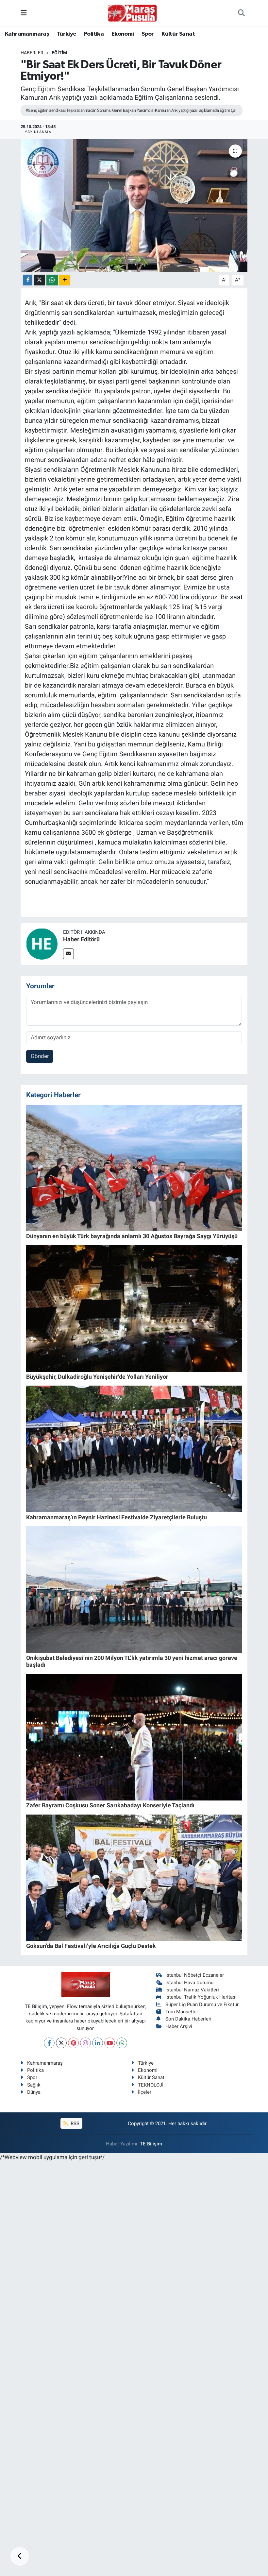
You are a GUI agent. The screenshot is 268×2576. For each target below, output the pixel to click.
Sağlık (34, 2085)
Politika (94, 34)
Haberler (32, 53)
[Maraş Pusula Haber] (132, 13)
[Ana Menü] (24, 13)
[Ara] (241, 13)
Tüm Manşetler (182, 2012)
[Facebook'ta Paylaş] (28, 280)
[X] (61, 2043)
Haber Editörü (81, 939)
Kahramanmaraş (27, 34)
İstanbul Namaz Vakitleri (192, 1990)
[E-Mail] (68, 954)
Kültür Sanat (178, 34)
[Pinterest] (73, 2043)
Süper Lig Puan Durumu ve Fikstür (202, 2005)
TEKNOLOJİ (151, 2085)
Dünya (34, 2092)
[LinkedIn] (98, 2043)
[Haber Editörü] (42, 944)
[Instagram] (85, 2043)
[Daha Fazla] (65, 280)
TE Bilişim (151, 2144)
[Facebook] (49, 2043)
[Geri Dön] (20, 2556)
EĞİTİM (59, 53)
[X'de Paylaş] (40, 280)
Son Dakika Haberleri (188, 2019)
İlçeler (145, 2092)
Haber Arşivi (179, 2026)
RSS (74, 2124)
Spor (148, 34)
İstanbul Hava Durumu (189, 1983)
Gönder (40, 1056)
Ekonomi (123, 34)
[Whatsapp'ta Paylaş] (52, 280)
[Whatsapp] (122, 2043)
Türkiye (67, 34)
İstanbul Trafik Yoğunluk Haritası (201, 1997)
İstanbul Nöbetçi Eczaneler (195, 1975)
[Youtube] (110, 2043)
